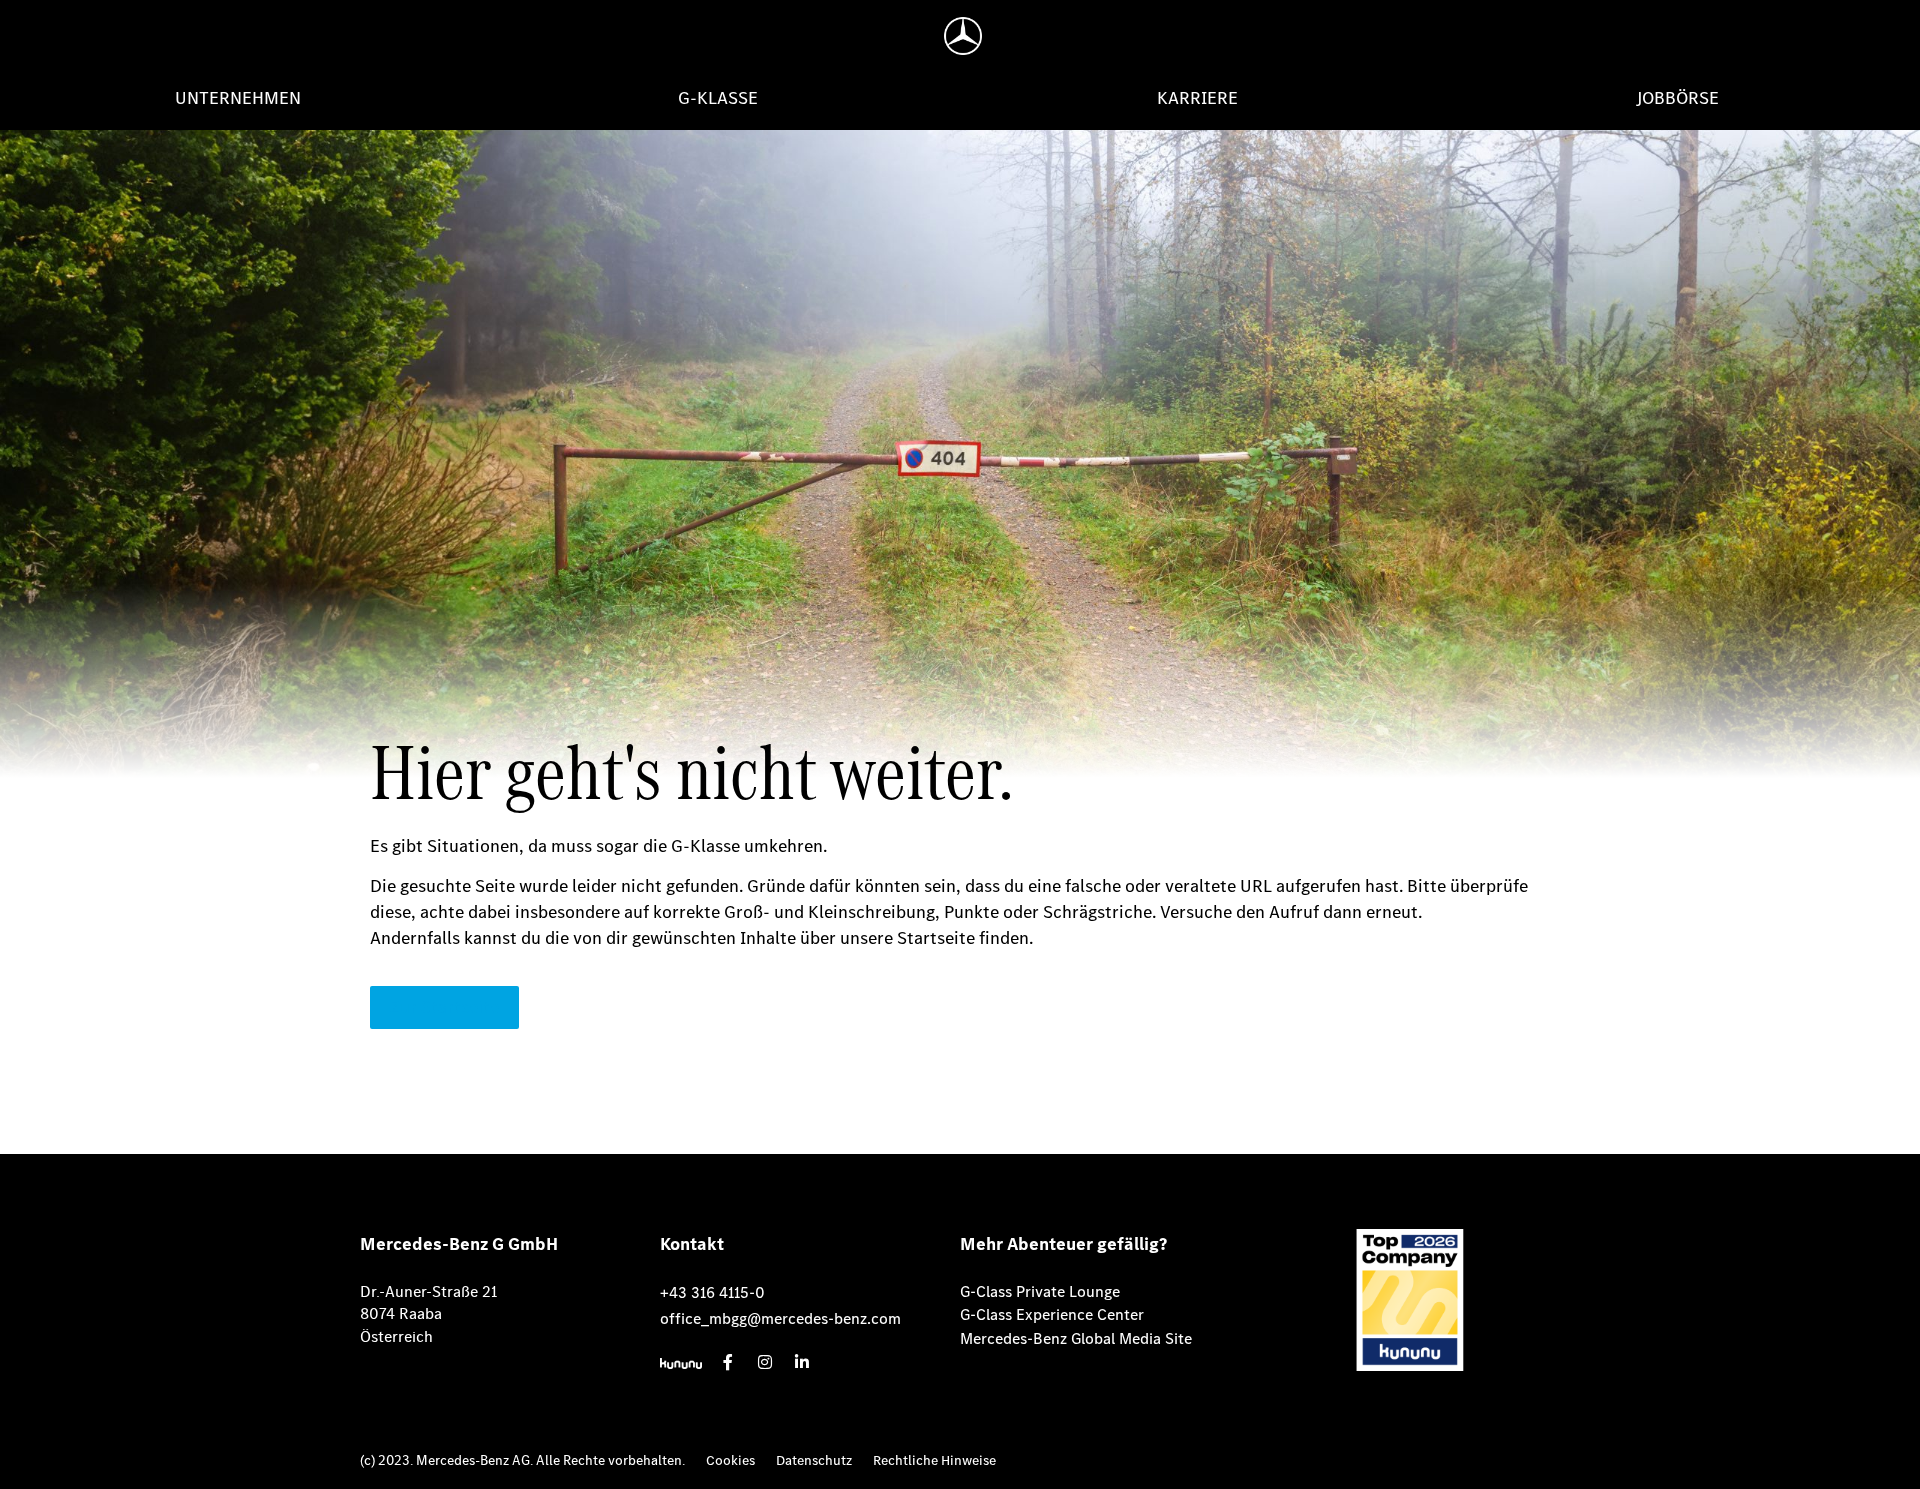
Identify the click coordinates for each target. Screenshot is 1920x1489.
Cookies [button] (730, 1460)
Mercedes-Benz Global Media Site (1076, 1338)
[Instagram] (765, 1362)
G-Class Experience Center (1052, 1314)
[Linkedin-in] (802, 1362)
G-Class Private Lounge (1040, 1291)
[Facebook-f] (728, 1362)
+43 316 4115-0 (712, 1292)
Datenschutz (814, 1460)
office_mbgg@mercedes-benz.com (780, 1318)
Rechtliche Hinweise (934, 1460)
